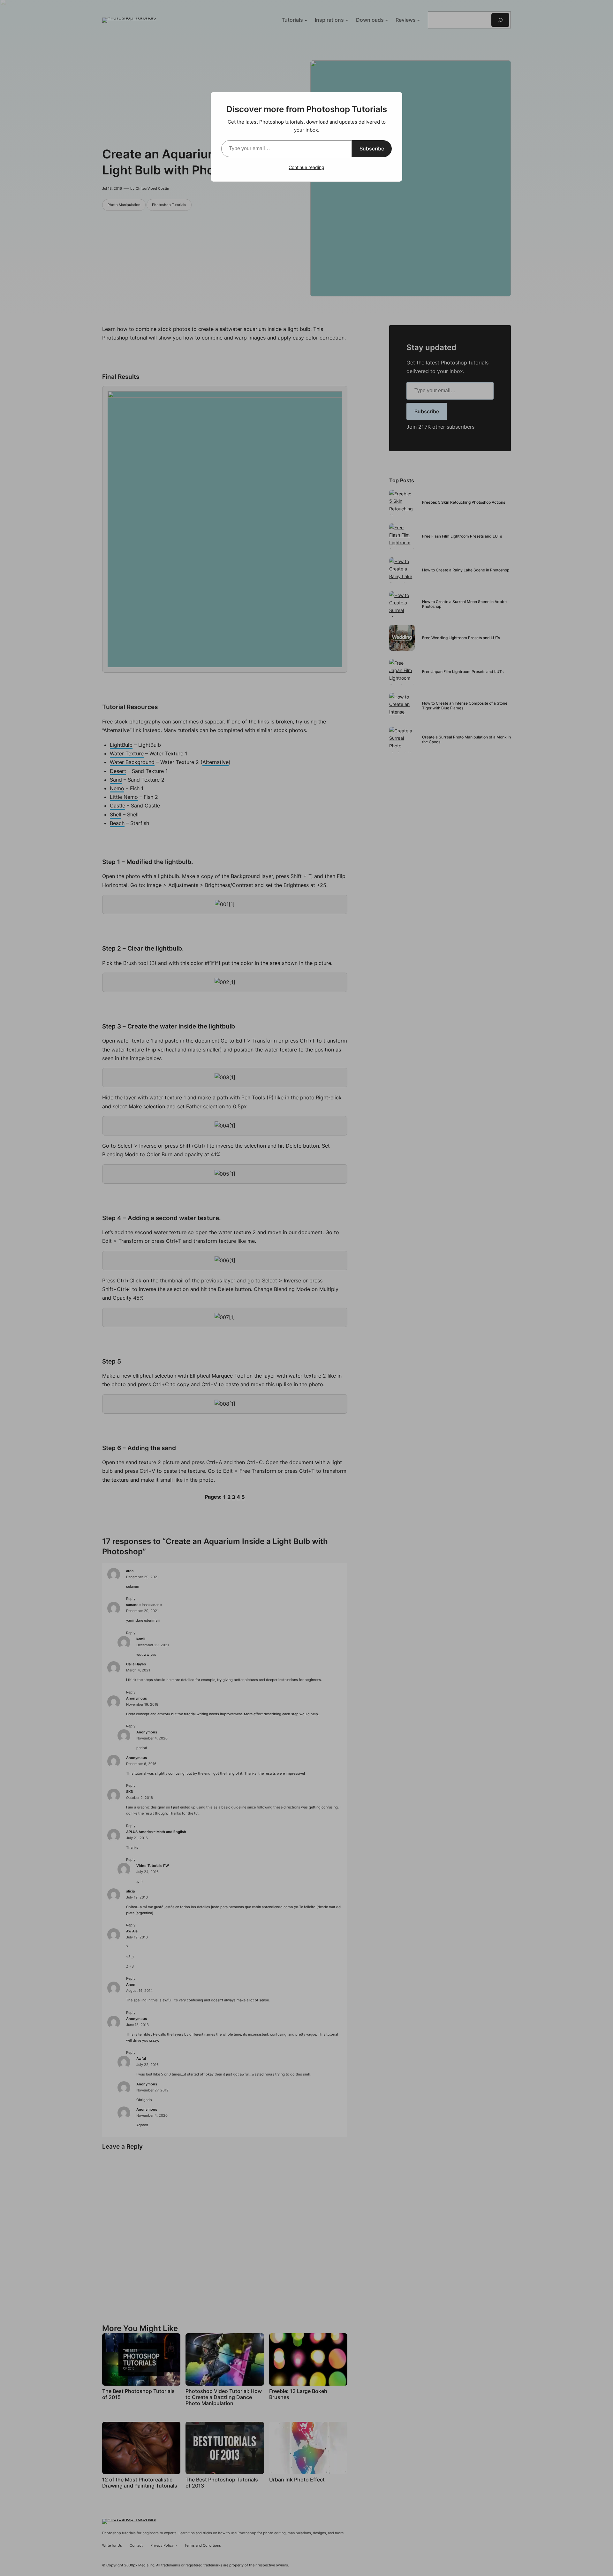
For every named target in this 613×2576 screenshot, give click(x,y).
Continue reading (306, 167)
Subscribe (372, 149)
